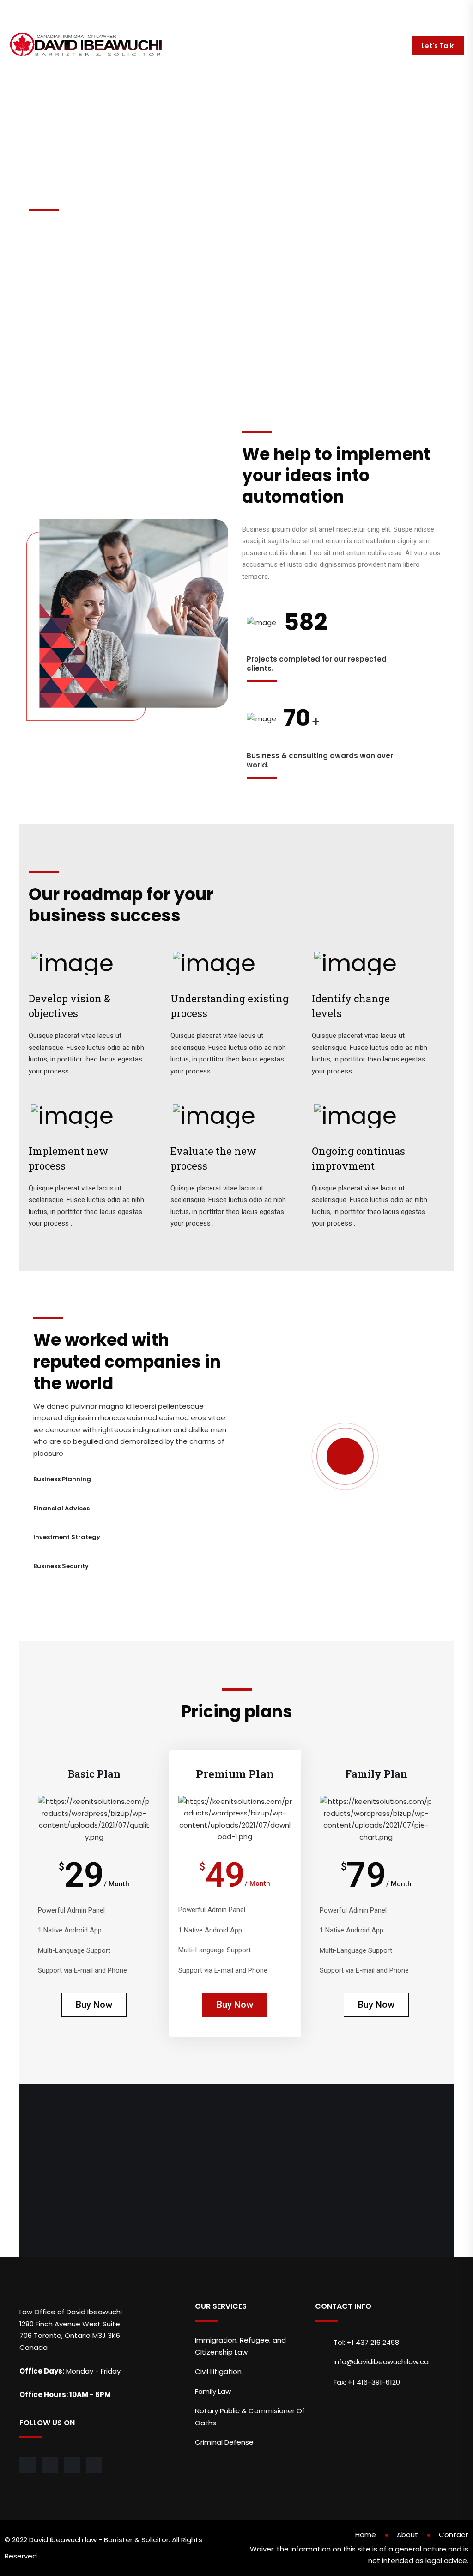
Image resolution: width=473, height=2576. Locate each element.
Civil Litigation (218, 2371)
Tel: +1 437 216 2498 (366, 2342)
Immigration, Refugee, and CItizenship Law (240, 2346)
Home (366, 2535)
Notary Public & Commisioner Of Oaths (250, 2417)
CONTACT (364, 46)
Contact (454, 2535)
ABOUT (290, 46)
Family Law (213, 2391)
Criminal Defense (224, 2442)
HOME (177, 46)
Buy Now (94, 2005)
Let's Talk (438, 46)
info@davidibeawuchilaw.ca (59, 11)
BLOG (324, 46)
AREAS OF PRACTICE (235, 46)
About (407, 2535)
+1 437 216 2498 (144, 11)
